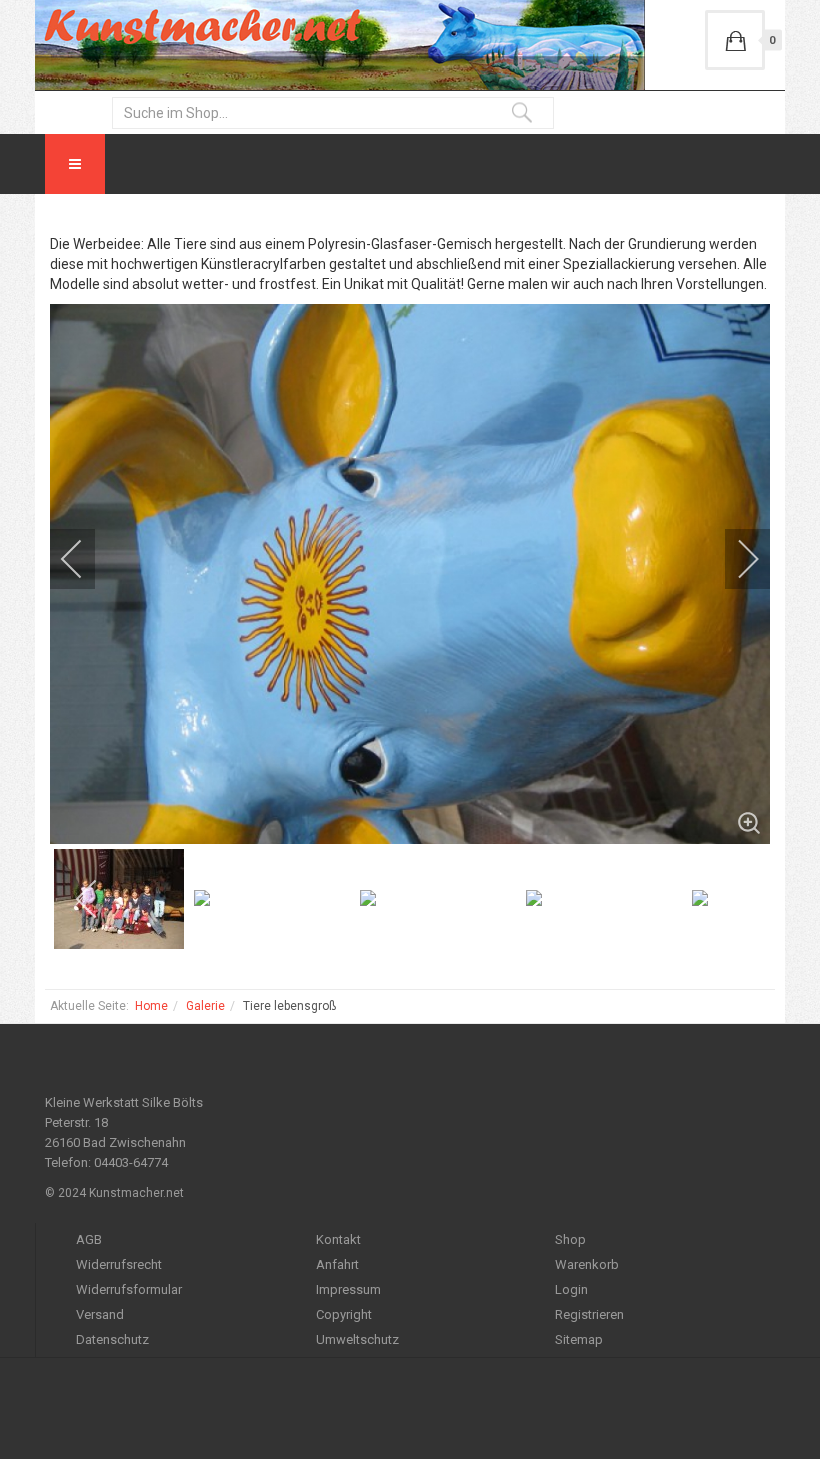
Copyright (344, 1314)
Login (571, 1289)
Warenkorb (587, 1264)
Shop (570, 1239)
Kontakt (338, 1239)
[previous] (85, 559)
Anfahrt (337, 1264)
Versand (100, 1314)
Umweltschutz (357, 1339)
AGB (89, 1239)
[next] (735, 559)
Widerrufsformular (129, 1289)
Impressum (348, 1289)
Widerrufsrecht (119, 1264)
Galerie (205, 1006)
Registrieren (589, 1314)
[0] (735, 40)
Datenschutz (112, 1339)
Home (151, 1006)
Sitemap (579, 1339)
